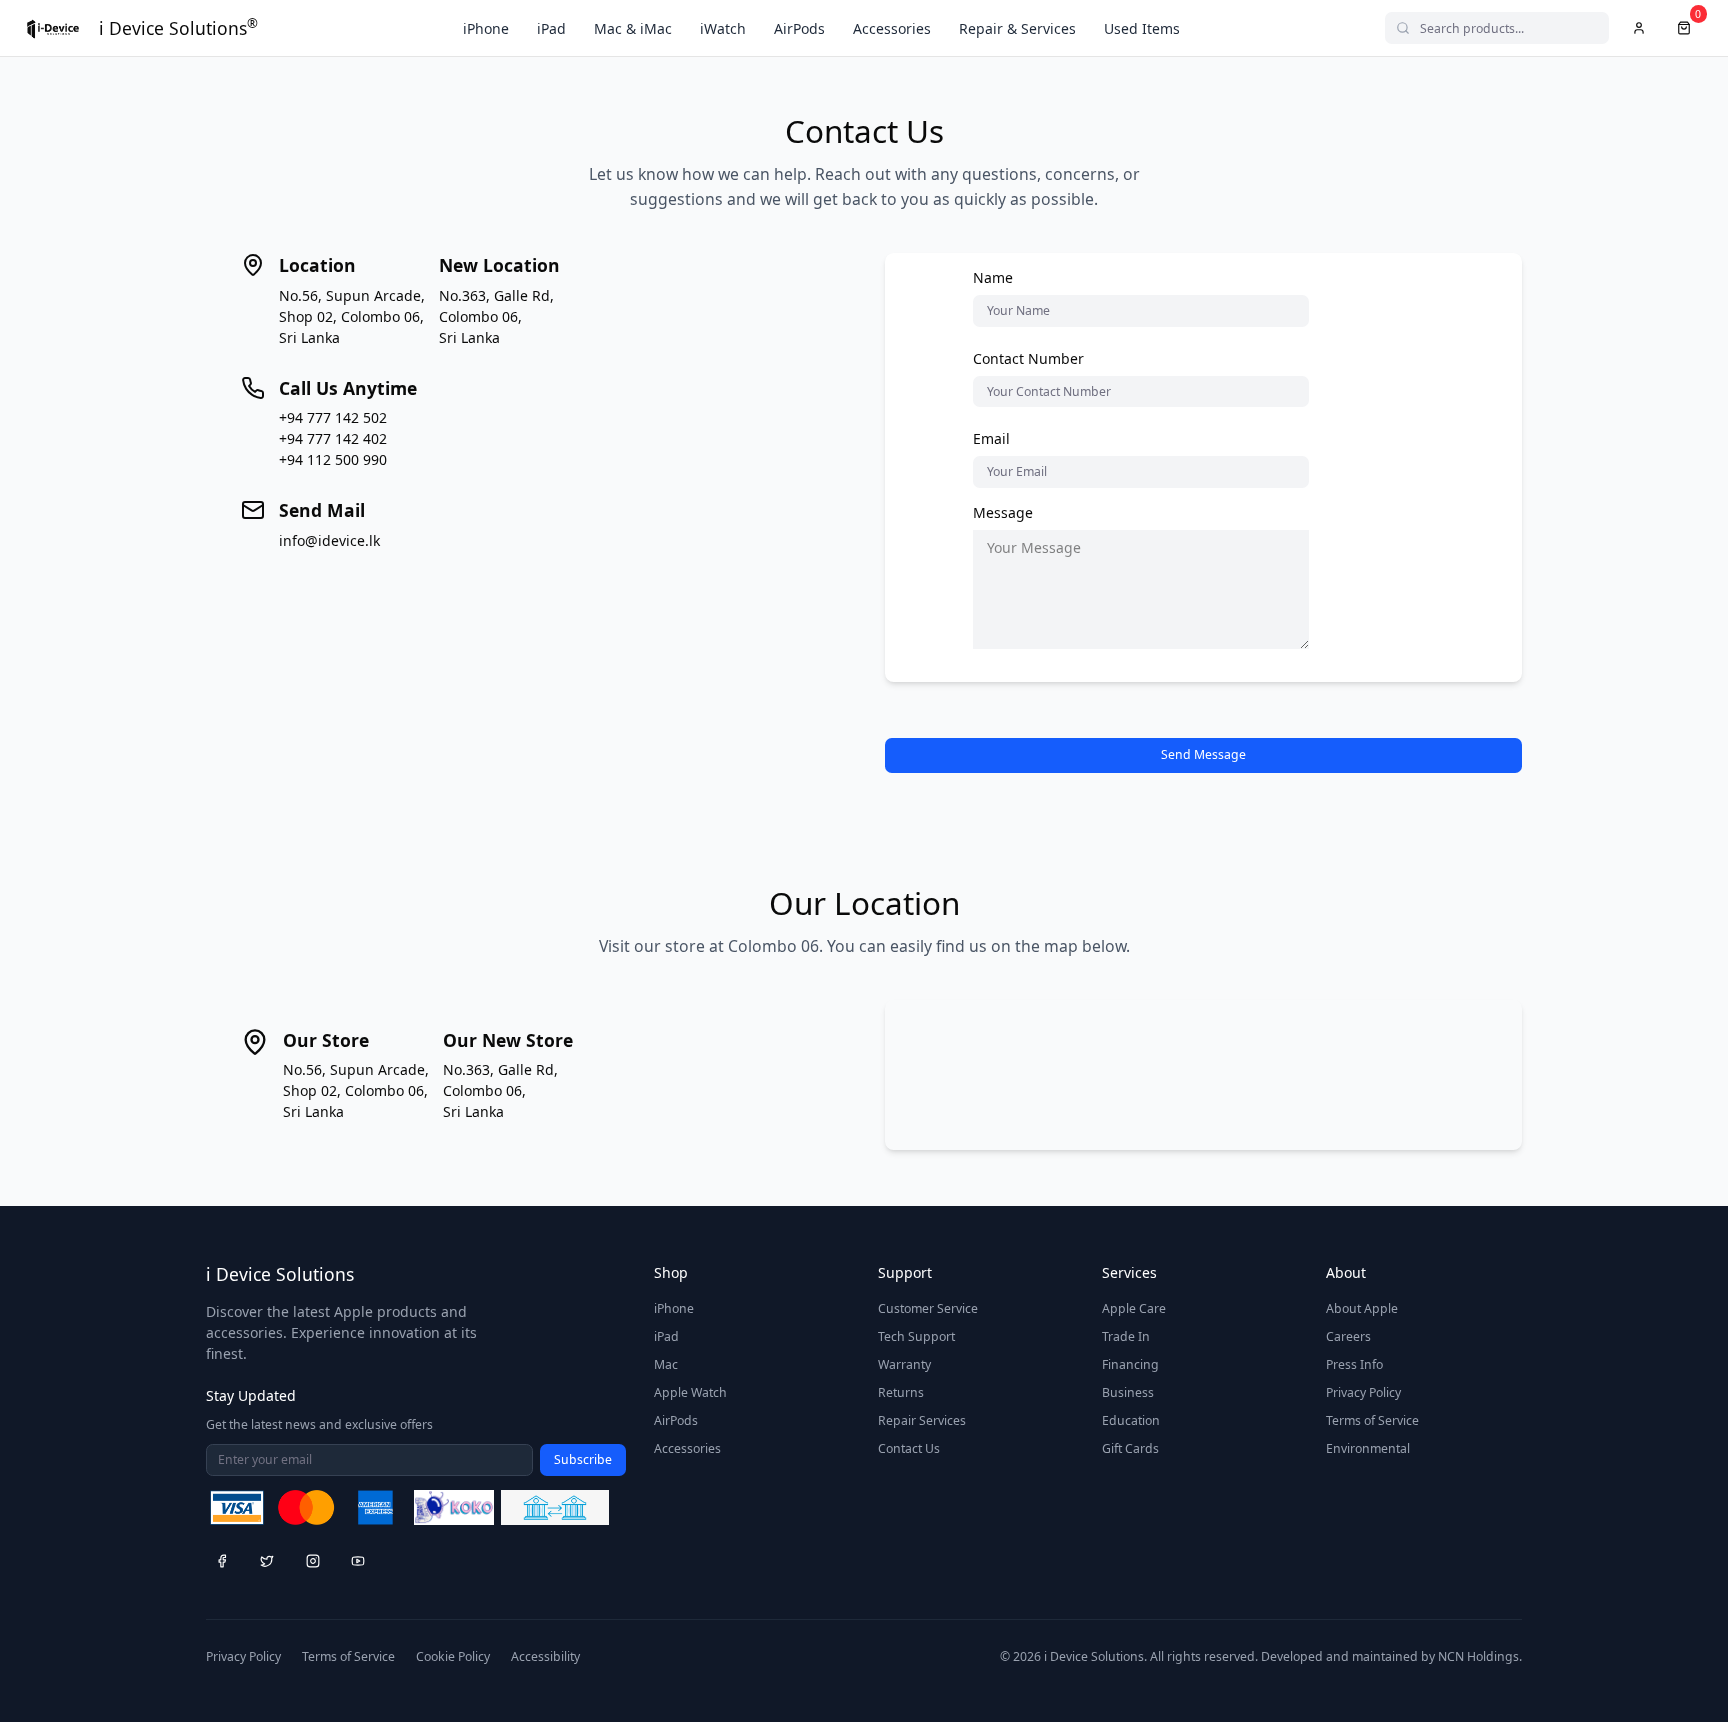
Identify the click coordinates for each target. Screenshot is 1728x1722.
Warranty (904, 1364)
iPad (551, 28)
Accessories (892, 28)
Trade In (1126, 1336)
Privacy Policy (1363, 1392)
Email (991, 438)
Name (993, 277)
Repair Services (922, 1420)
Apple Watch (690, 1392)
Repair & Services (1017, 28)
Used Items (1142, 28)
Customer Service (928, 1308)
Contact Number (1028, 358)
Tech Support (916, 1336)
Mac (666, 1364)
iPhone (486, 28)
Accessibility (545, 1656)
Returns (901, 1392)
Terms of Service (1372, 1420)
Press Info (1354, 1364)
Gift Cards (1130, 1448)
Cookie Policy (453, 1656)
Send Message (1203, 754)
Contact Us (909, 1448)
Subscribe (583, 1459)
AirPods (799, 28)
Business (1128, 1392)
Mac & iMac (633, 28)
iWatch (723, 28)
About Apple (1362, 1308)
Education (1131, 1420)
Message (1003, 512)
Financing (1130, 1364)
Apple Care (1134, 1308)
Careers (1348, 1336)
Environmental (1368, 1448)
